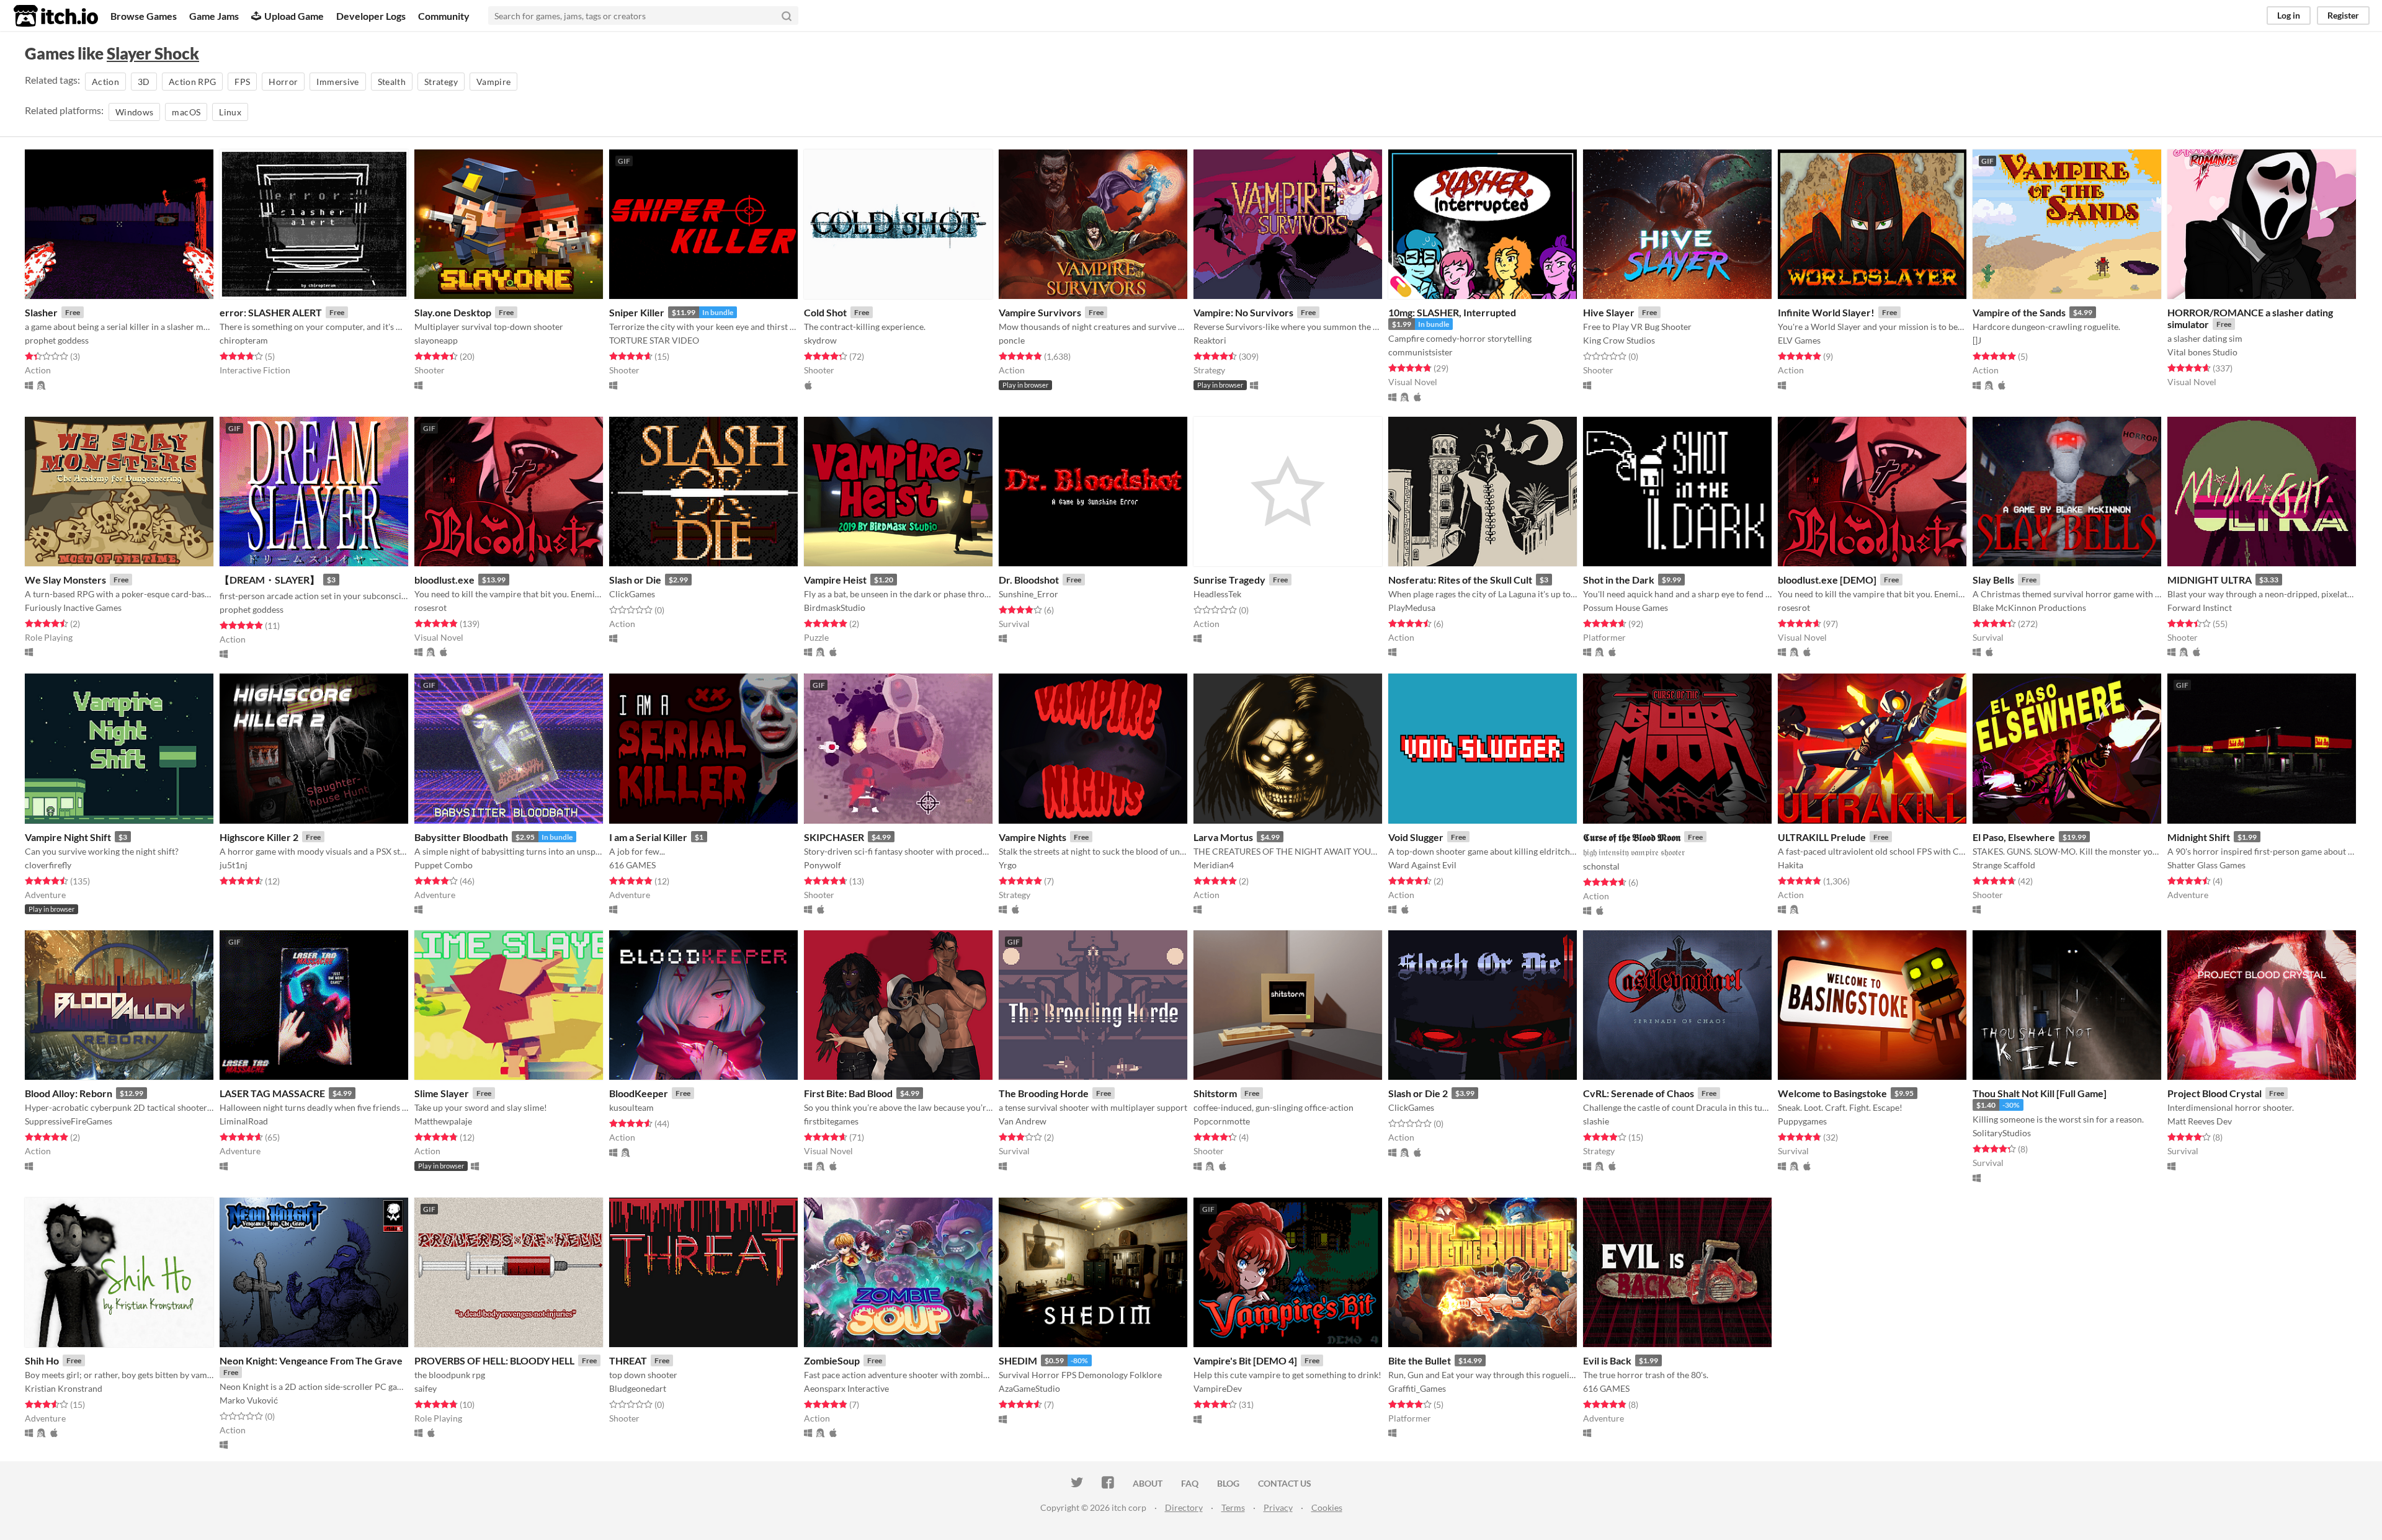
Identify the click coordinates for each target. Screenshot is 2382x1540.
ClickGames (632, 594)
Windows (134, 112)
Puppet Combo (444, 865)
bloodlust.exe (444, 580)
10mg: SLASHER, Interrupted (1452, 312)
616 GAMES (632, 865)
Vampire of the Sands (2019, 312)
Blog (1228, 1483)
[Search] (787, 16)
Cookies (1327, 1507)
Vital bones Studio (2202, 352)
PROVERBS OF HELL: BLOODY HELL (494, 1360)
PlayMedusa (1412, 608)
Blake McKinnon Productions (2029, 608)
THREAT (628, 1360)
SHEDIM (1018, 1360)
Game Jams (214, 16)
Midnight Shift (2199, 837)
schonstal (1601, 866)
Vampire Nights (1033, 837)
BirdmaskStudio (835, 608)
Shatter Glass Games (2206, 865)
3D (144, 82)
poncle (1012, 340)
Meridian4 (1214, 865)
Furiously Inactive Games (73, 608)
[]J (1977, 340)
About (1148, 1483)
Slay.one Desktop (453, 312)
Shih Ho (42, 1360)
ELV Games (1799, 340)
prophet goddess (57, 340)
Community (444, 16)
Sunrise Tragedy (1229, 580)
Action (105, 82)
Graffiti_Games (1417, 1388)
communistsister (1421, 352)
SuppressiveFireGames (69, 1121)
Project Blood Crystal (2215, 1093)
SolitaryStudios (2002, 1133)
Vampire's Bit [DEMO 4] (1245, 1360)
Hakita (1791, 865)
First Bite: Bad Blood (848, 1093)
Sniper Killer (637, 312)
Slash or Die (635, 580)
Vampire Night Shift (68, 837)
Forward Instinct (2200, 608)
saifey (426, 1388)
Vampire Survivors (1040, 312)
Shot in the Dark (1619, 580)
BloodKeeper (639, 1093)
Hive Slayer (1609, 312)
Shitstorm (1215, 1093)
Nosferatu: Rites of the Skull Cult (1460, 580)
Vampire (493, 82)
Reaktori (1210, 340)
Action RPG (193, 82)
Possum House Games (1626, 608)
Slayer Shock (153, 53)
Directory (1184, 1507)
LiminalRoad (244, 1121)
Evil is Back (1607, 1360)
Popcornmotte (1222, 1121)
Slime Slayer (442, 1093)
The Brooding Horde (1044, 1093)
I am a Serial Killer (648, 837)
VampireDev (1218, 1388)
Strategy (441, 82)
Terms (1233, 1507)
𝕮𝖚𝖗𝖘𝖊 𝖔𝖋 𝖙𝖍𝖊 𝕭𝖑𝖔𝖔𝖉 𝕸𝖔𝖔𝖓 (1632, 837)
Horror (283, 82)
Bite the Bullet (1420, 1360)
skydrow (820, 340)
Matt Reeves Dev (2200, 1121)
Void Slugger (1416, 837)
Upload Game (294, 16)
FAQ (1190, 1483)
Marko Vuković (249, 1400)
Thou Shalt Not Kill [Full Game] (2040, 1093)
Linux (230, 112)
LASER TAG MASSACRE (272, 1093)
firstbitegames (831, 1121)
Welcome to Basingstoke (1832, 1093)
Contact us (1285, 1483)
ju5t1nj (234, 865)
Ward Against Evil (1422, 865)
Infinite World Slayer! (1826, 312)
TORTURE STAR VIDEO (654, 340)
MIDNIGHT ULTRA (2210, 580)
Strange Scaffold (2004, 865)
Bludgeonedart (638, 1388)
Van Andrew (1023, 1121)
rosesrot (430, 608)
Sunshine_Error (1028, 594)
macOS (186, 112)
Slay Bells (1993, 580)
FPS (242, 82)
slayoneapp (436, 340)
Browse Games (144, 16)
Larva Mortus (1223, 837)
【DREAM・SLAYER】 (270, 580)
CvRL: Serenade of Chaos (1639, 1093)
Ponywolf (823, 865)
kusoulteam (631, 1107)
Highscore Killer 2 (259, 837)
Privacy (1278, 1507)
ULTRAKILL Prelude (1822, 837)
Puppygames (1802, 1121)
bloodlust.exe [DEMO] (1827, 580)
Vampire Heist (835, 580)
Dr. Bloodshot (1029, 580)
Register (2343, 15)
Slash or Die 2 (1418, 1093)
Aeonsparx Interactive (846, 1388)
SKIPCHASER (834, 837)
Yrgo (1008, 865)
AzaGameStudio (1029, 1388)
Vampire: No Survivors (1243, 312)
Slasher (41, 312)
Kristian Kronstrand (64, 1388)
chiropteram (244, 340)
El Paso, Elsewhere (2014, 837)
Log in (2289, 15)
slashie (1596, 1121)
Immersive (337, 82)
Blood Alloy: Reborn (69, 1093)
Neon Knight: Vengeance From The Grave (311, 1360)
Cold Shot (825, 312)
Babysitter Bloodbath (461, 837)
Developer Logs (371, 16)
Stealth (392, 82)
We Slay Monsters (65, 580)
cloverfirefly (48, 865)
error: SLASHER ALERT (271, 312)
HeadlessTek (1217, 594)
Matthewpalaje (443, 1121)
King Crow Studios (1619, 340)
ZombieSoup (832, 1360)
